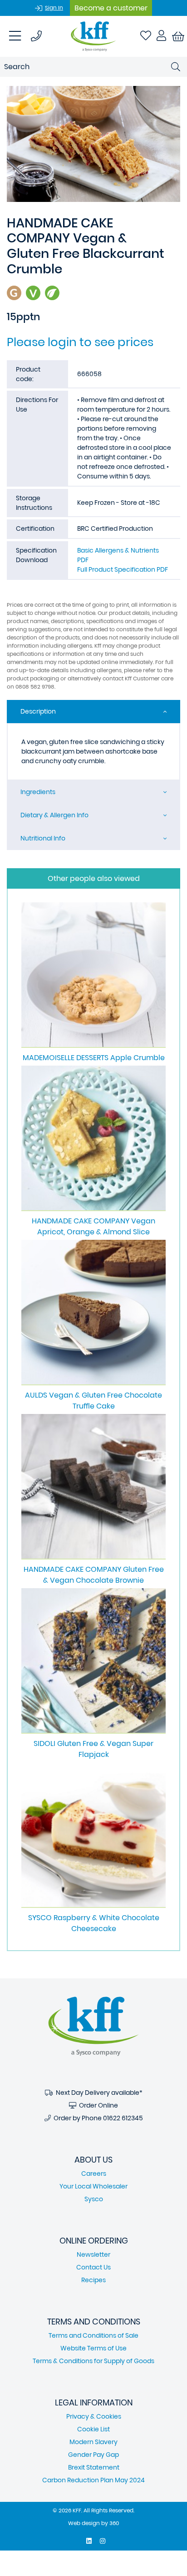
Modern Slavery (93, 2442)
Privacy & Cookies (94, 2416)
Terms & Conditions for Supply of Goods (93, 2361)
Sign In (54, 8)
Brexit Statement (94, 2467)
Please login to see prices (80, 342)
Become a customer (111, 8)
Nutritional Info (43, 838)
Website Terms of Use (93, 2348)
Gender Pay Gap (93, 2455)
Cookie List (93, 2429)
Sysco (94, 2199)
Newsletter (93, 2254)
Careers (94, 2173)
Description (38, 711)
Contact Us (93, 2267)
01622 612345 (123, 2118)
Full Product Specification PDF (123, 569)
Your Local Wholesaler (93, 2186)
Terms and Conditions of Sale (93, 2335)
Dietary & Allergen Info (54, 815)
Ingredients (38, 792)
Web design (84, 2523)
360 (114, 2523)
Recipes (93, 2280)
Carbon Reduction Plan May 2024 (93, 2480)
